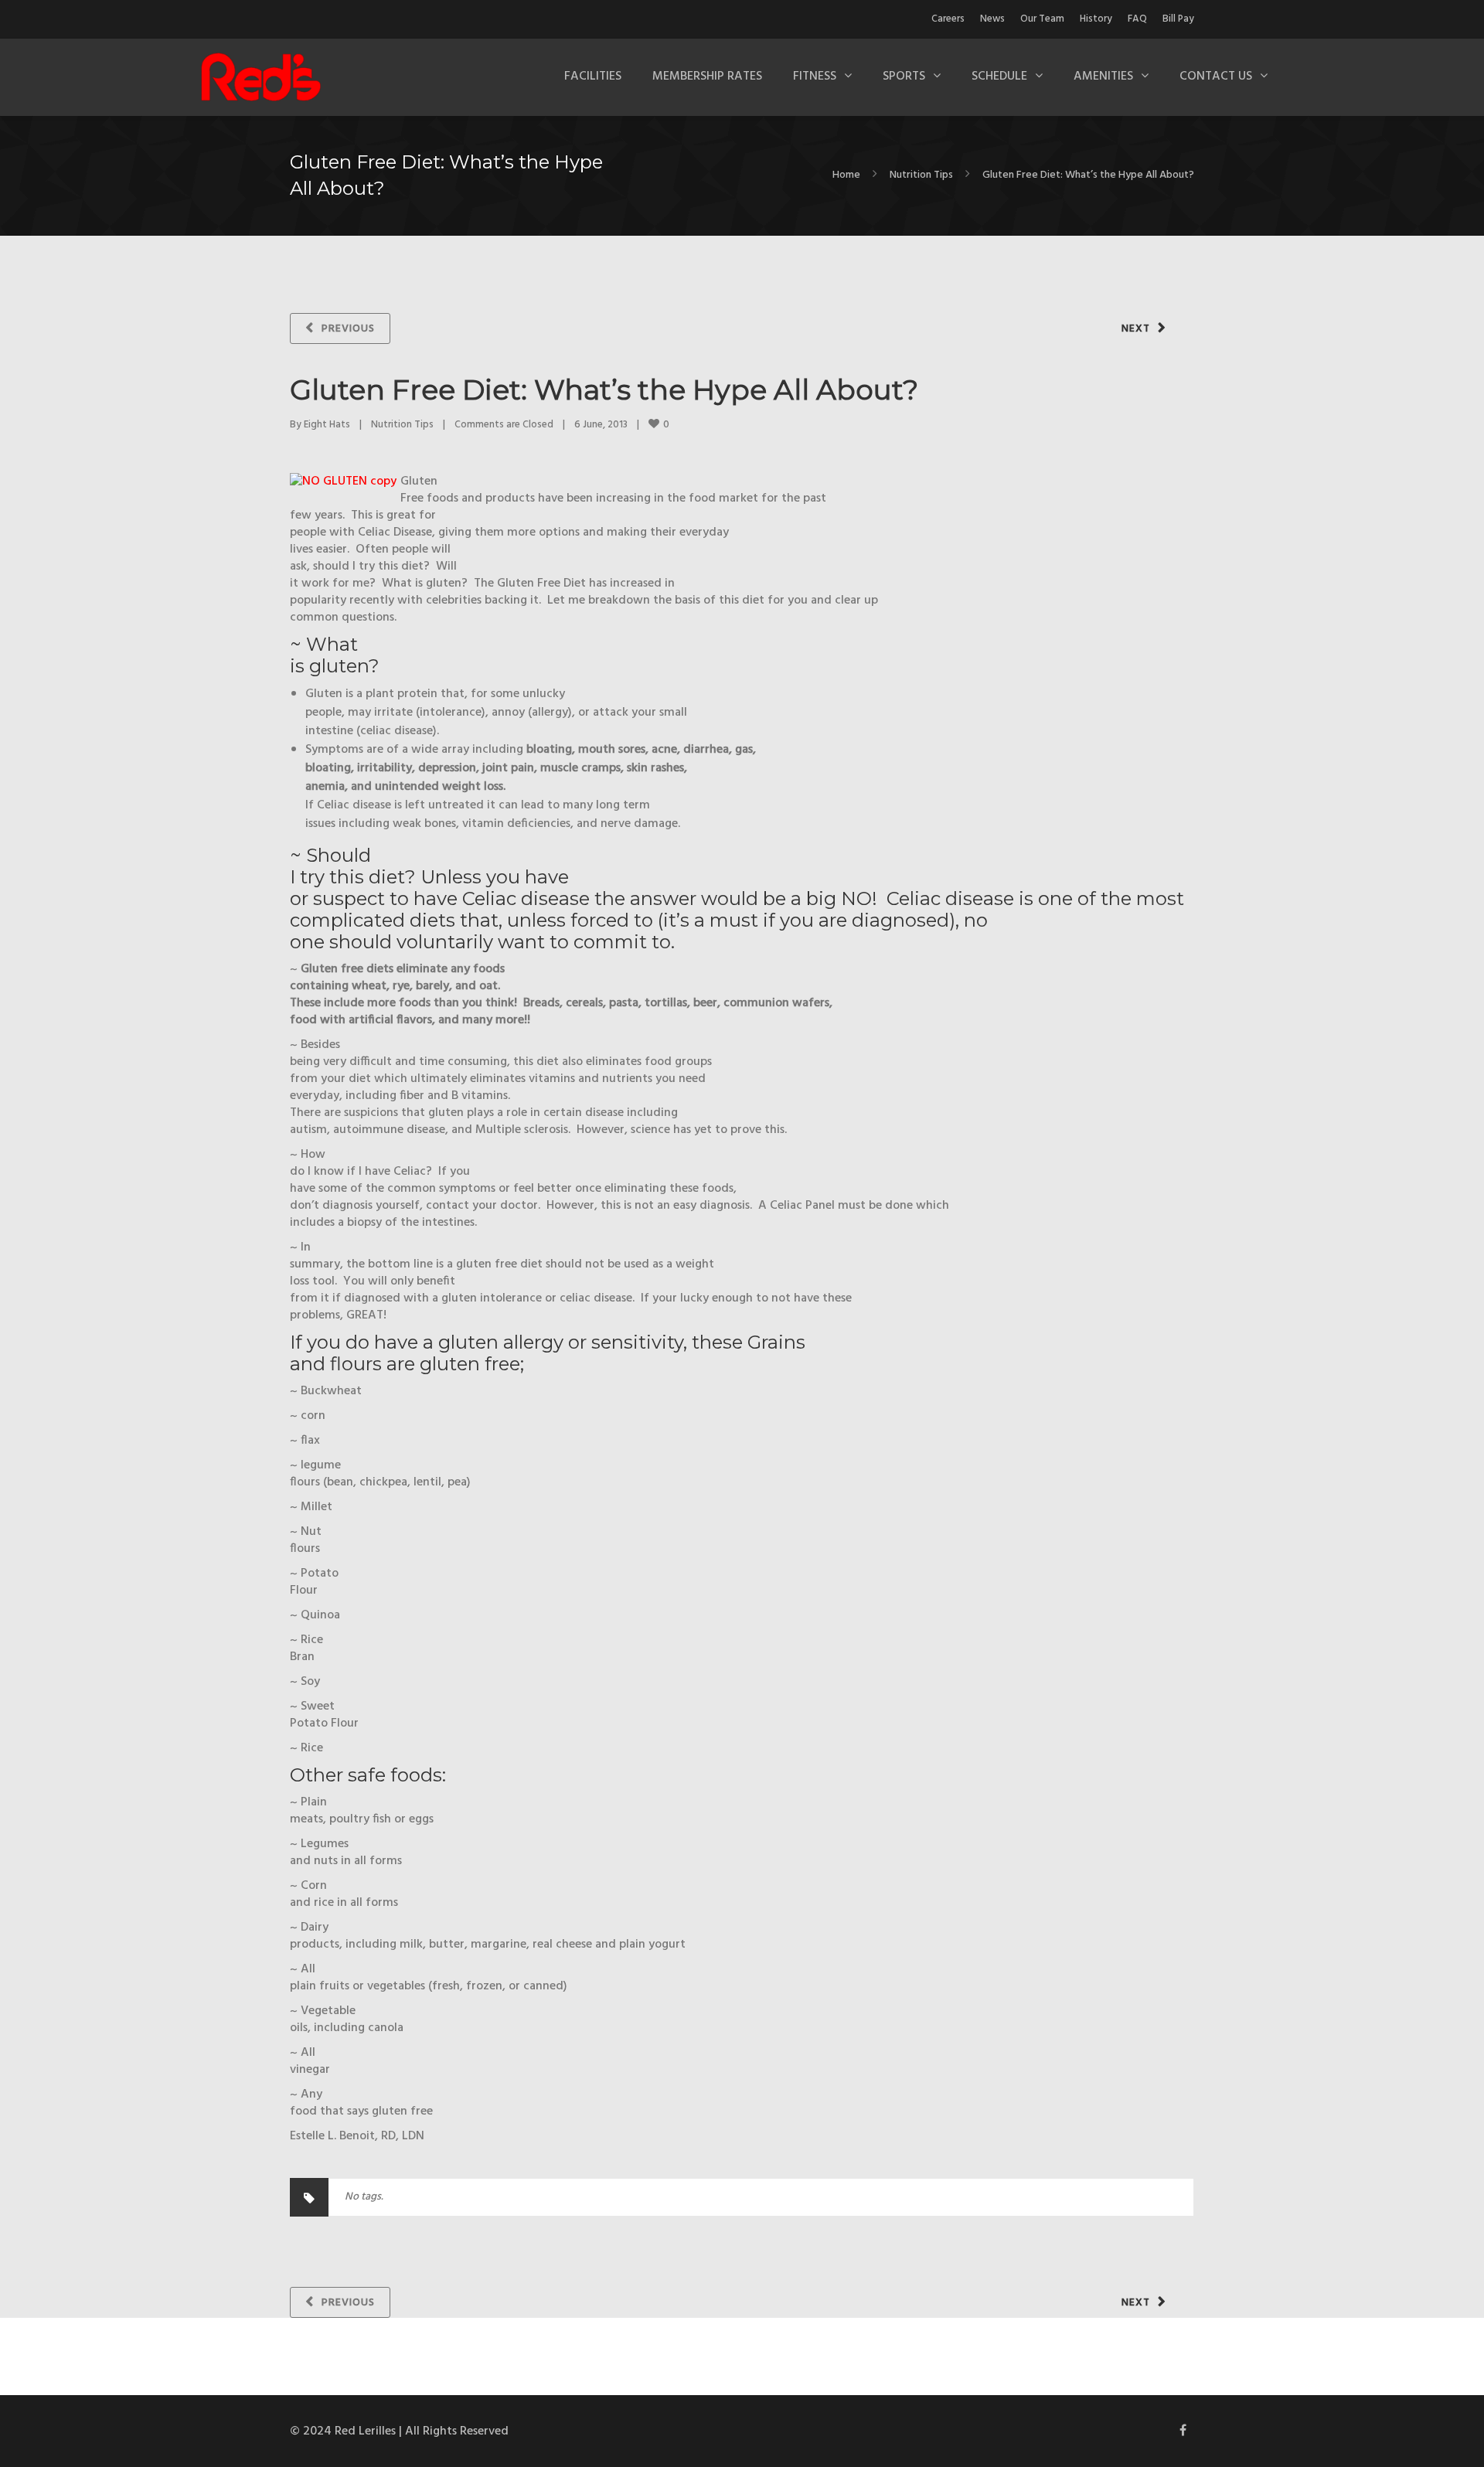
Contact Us (1216, 77)
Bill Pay (1178, 19)
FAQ (1137, 19)
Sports (904, 77)
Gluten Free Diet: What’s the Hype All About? (604, 390)
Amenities (1103, 77)
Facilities (593, 77)
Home (846, 175)
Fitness (815, 77)
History (1096, 19)
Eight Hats (327, 425)
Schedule (999, 77)
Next (1136, 329)
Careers (948, 19)
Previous (348, 329)
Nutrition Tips (921, 175)
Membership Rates (707, 77)
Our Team (1042, 19)
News (992, 19)
